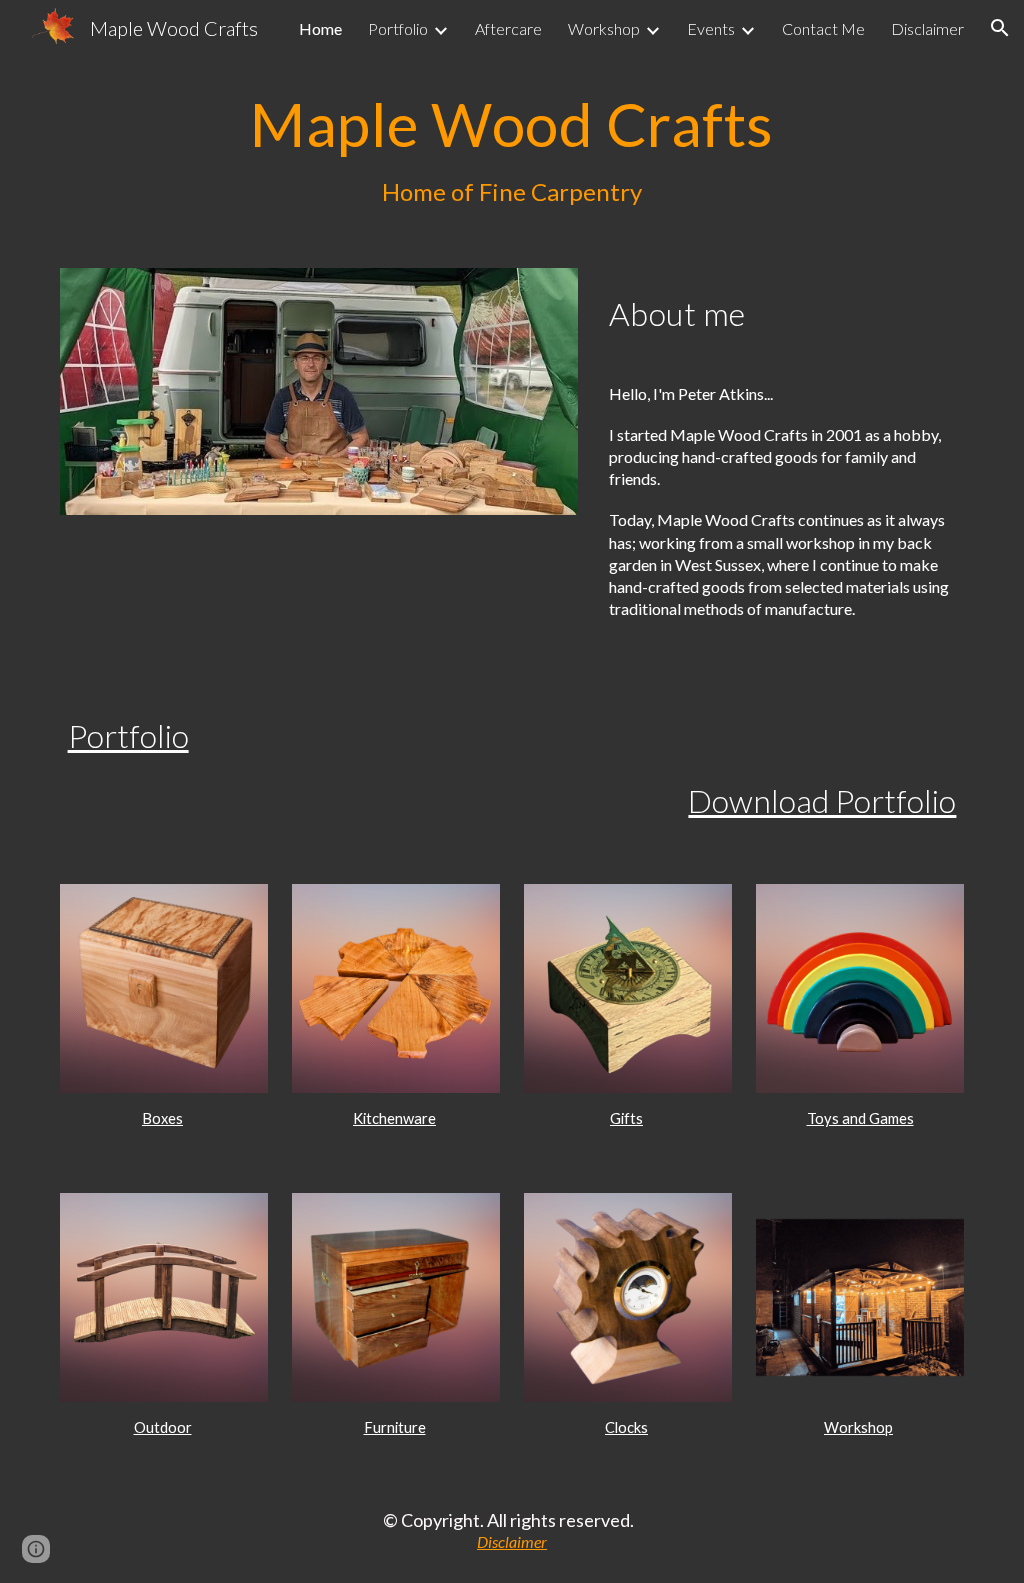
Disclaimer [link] (927, 28)
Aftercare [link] (508, 28)
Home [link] (320, 28)
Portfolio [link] (398, 28)
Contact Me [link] (823, 28)
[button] (1000, 28)
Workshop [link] (604, 28)
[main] (512, 150)
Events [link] (711, 28)
